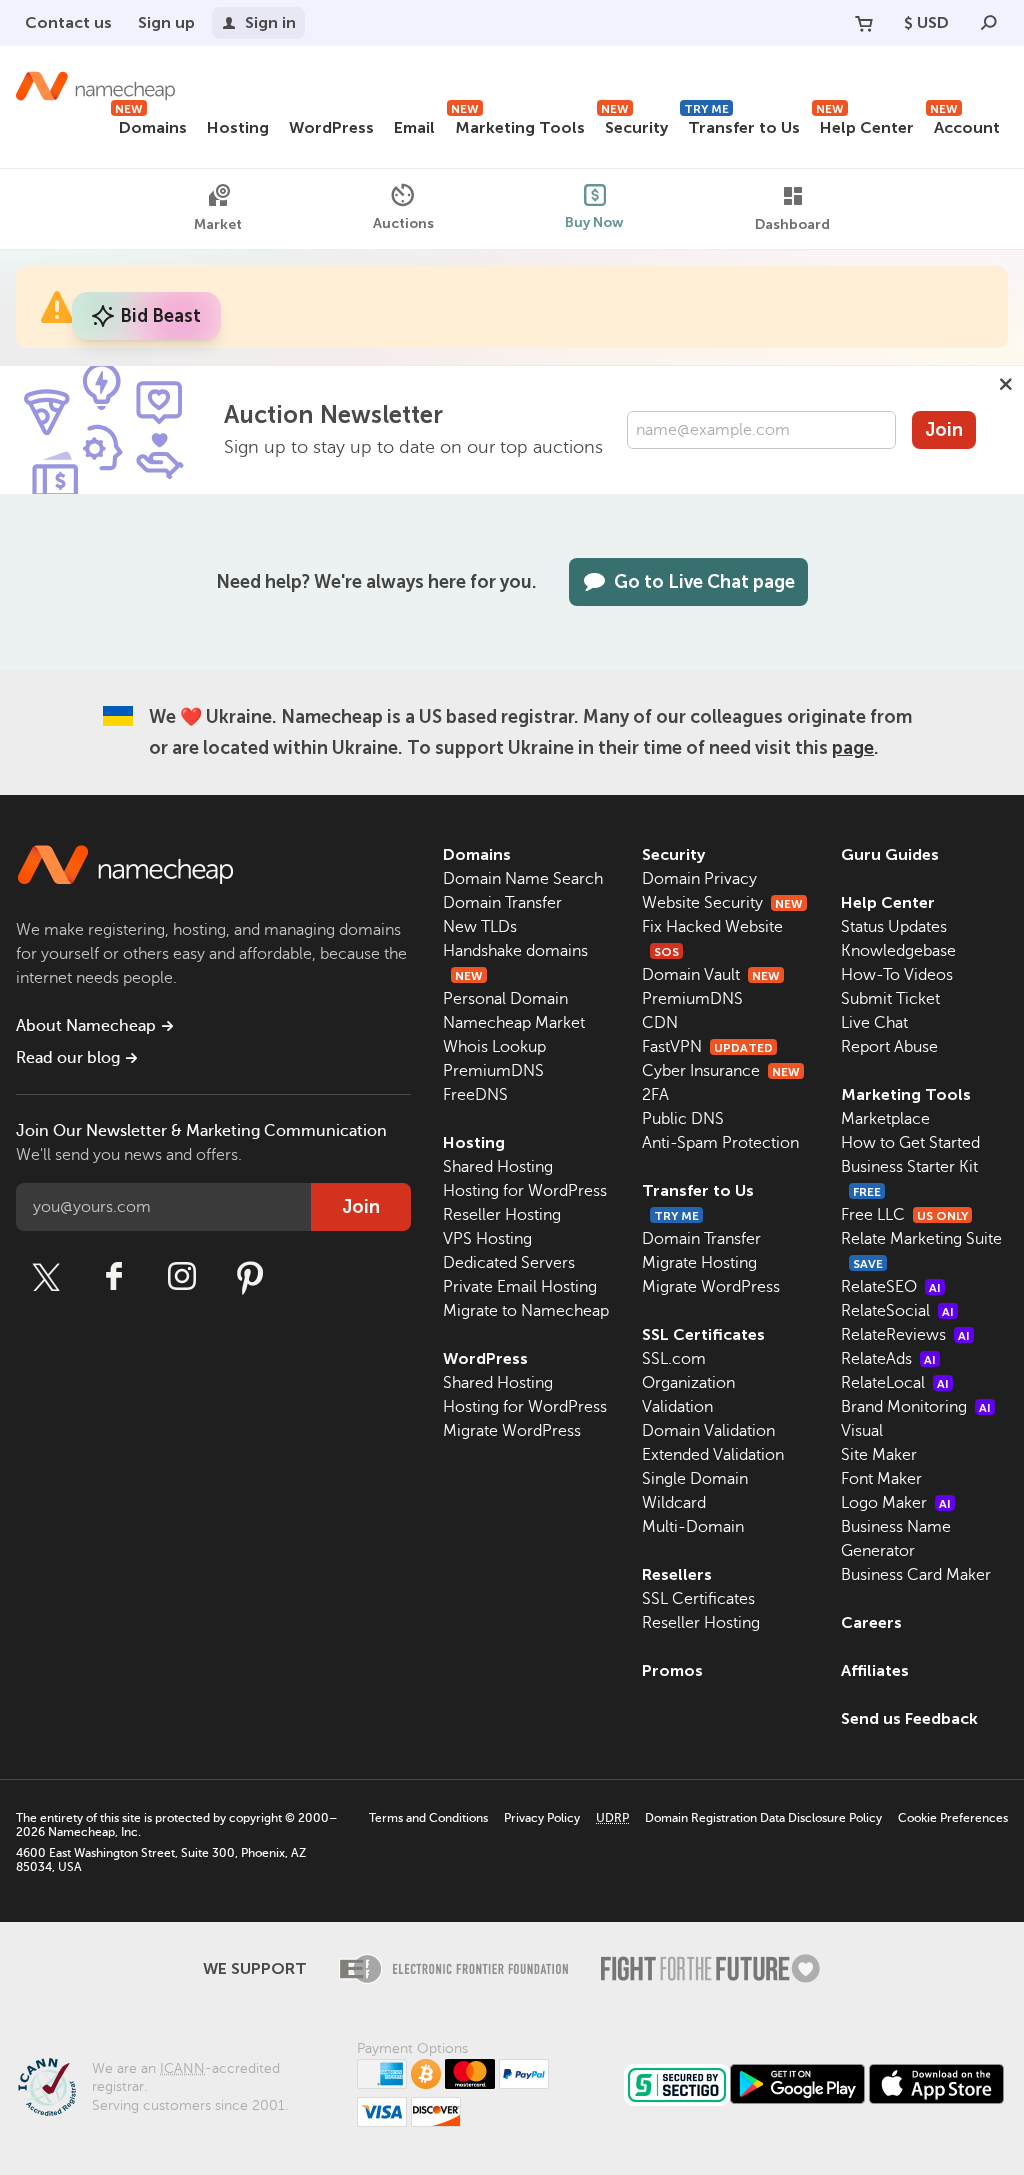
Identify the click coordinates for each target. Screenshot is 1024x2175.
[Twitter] (46, 1277)
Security (634, 124)
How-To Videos (897, 975)
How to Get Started (910, 1143)
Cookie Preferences (953, 1818)
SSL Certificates (703, 1334)
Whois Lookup (494, 1047)
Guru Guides (890, 854)
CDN (660, 1023)
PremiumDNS (493, 1071)
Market (218, 224)
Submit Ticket (890, 999)
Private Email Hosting (520, 1287)
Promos (672, 1670)
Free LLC (904, 1215)
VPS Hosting (487, 1239)
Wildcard (674, 1503)
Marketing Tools (518, 124)
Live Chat (874, 1023)
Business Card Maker (916, 1575)
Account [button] (965, 124)
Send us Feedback (909, 1718)
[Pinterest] (250, 1277)
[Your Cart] (864, 23)
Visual (862, 1431)
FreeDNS (475, 1095)
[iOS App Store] (936, 2084)
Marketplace (885, 1119)
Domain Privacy (699, 879)
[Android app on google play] (797, 2084)
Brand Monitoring (916, 1407)
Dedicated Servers (509, 1263)
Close (1006, 384)
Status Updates (894, 927)
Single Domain (695, 1479)
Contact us (68, 22)
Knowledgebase (898, 951)
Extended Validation (713, 1455)
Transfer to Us (742, 124)
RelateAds (888, 1359)
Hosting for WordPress (525, 1191)
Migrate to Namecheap (526, 1311)
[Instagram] (182, 1277)
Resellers (677, 1574)
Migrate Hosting (699, 1263)
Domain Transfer (502, 903)
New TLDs (480, 927)
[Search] (989, 23)
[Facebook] (114, 1277)
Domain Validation (708, 1431)
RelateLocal (895, 1383)
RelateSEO (891, 1287)
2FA (655, 1095)
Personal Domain (505, 999)
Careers (871, 1622)
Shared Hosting (498, 1167)
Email (414, 127)
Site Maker (879, 1455)
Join (944, 430)
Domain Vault (711, 975)
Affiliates (875, 1670)
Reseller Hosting (502, 1215)
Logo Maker (896, 1503)
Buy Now (594, 222)
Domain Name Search (523, 879)
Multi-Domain (693, 1527)
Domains (151, 124)
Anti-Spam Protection (720, 1143)
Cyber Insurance (721, 1071)
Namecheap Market (514, 1023)
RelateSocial (897, 1311)
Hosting (238, 127)
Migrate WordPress (512, 1431)
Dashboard (792, 224)
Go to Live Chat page (704, 582)
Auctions (403, 223)
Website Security (722, 903)
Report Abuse (889, 1047)
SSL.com (674, 1359)
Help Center (865, 124)
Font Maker (881, 1479)
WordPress (331, 127)
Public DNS (683, 1119)
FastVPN (707, 1047)
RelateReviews (905, 1335)
